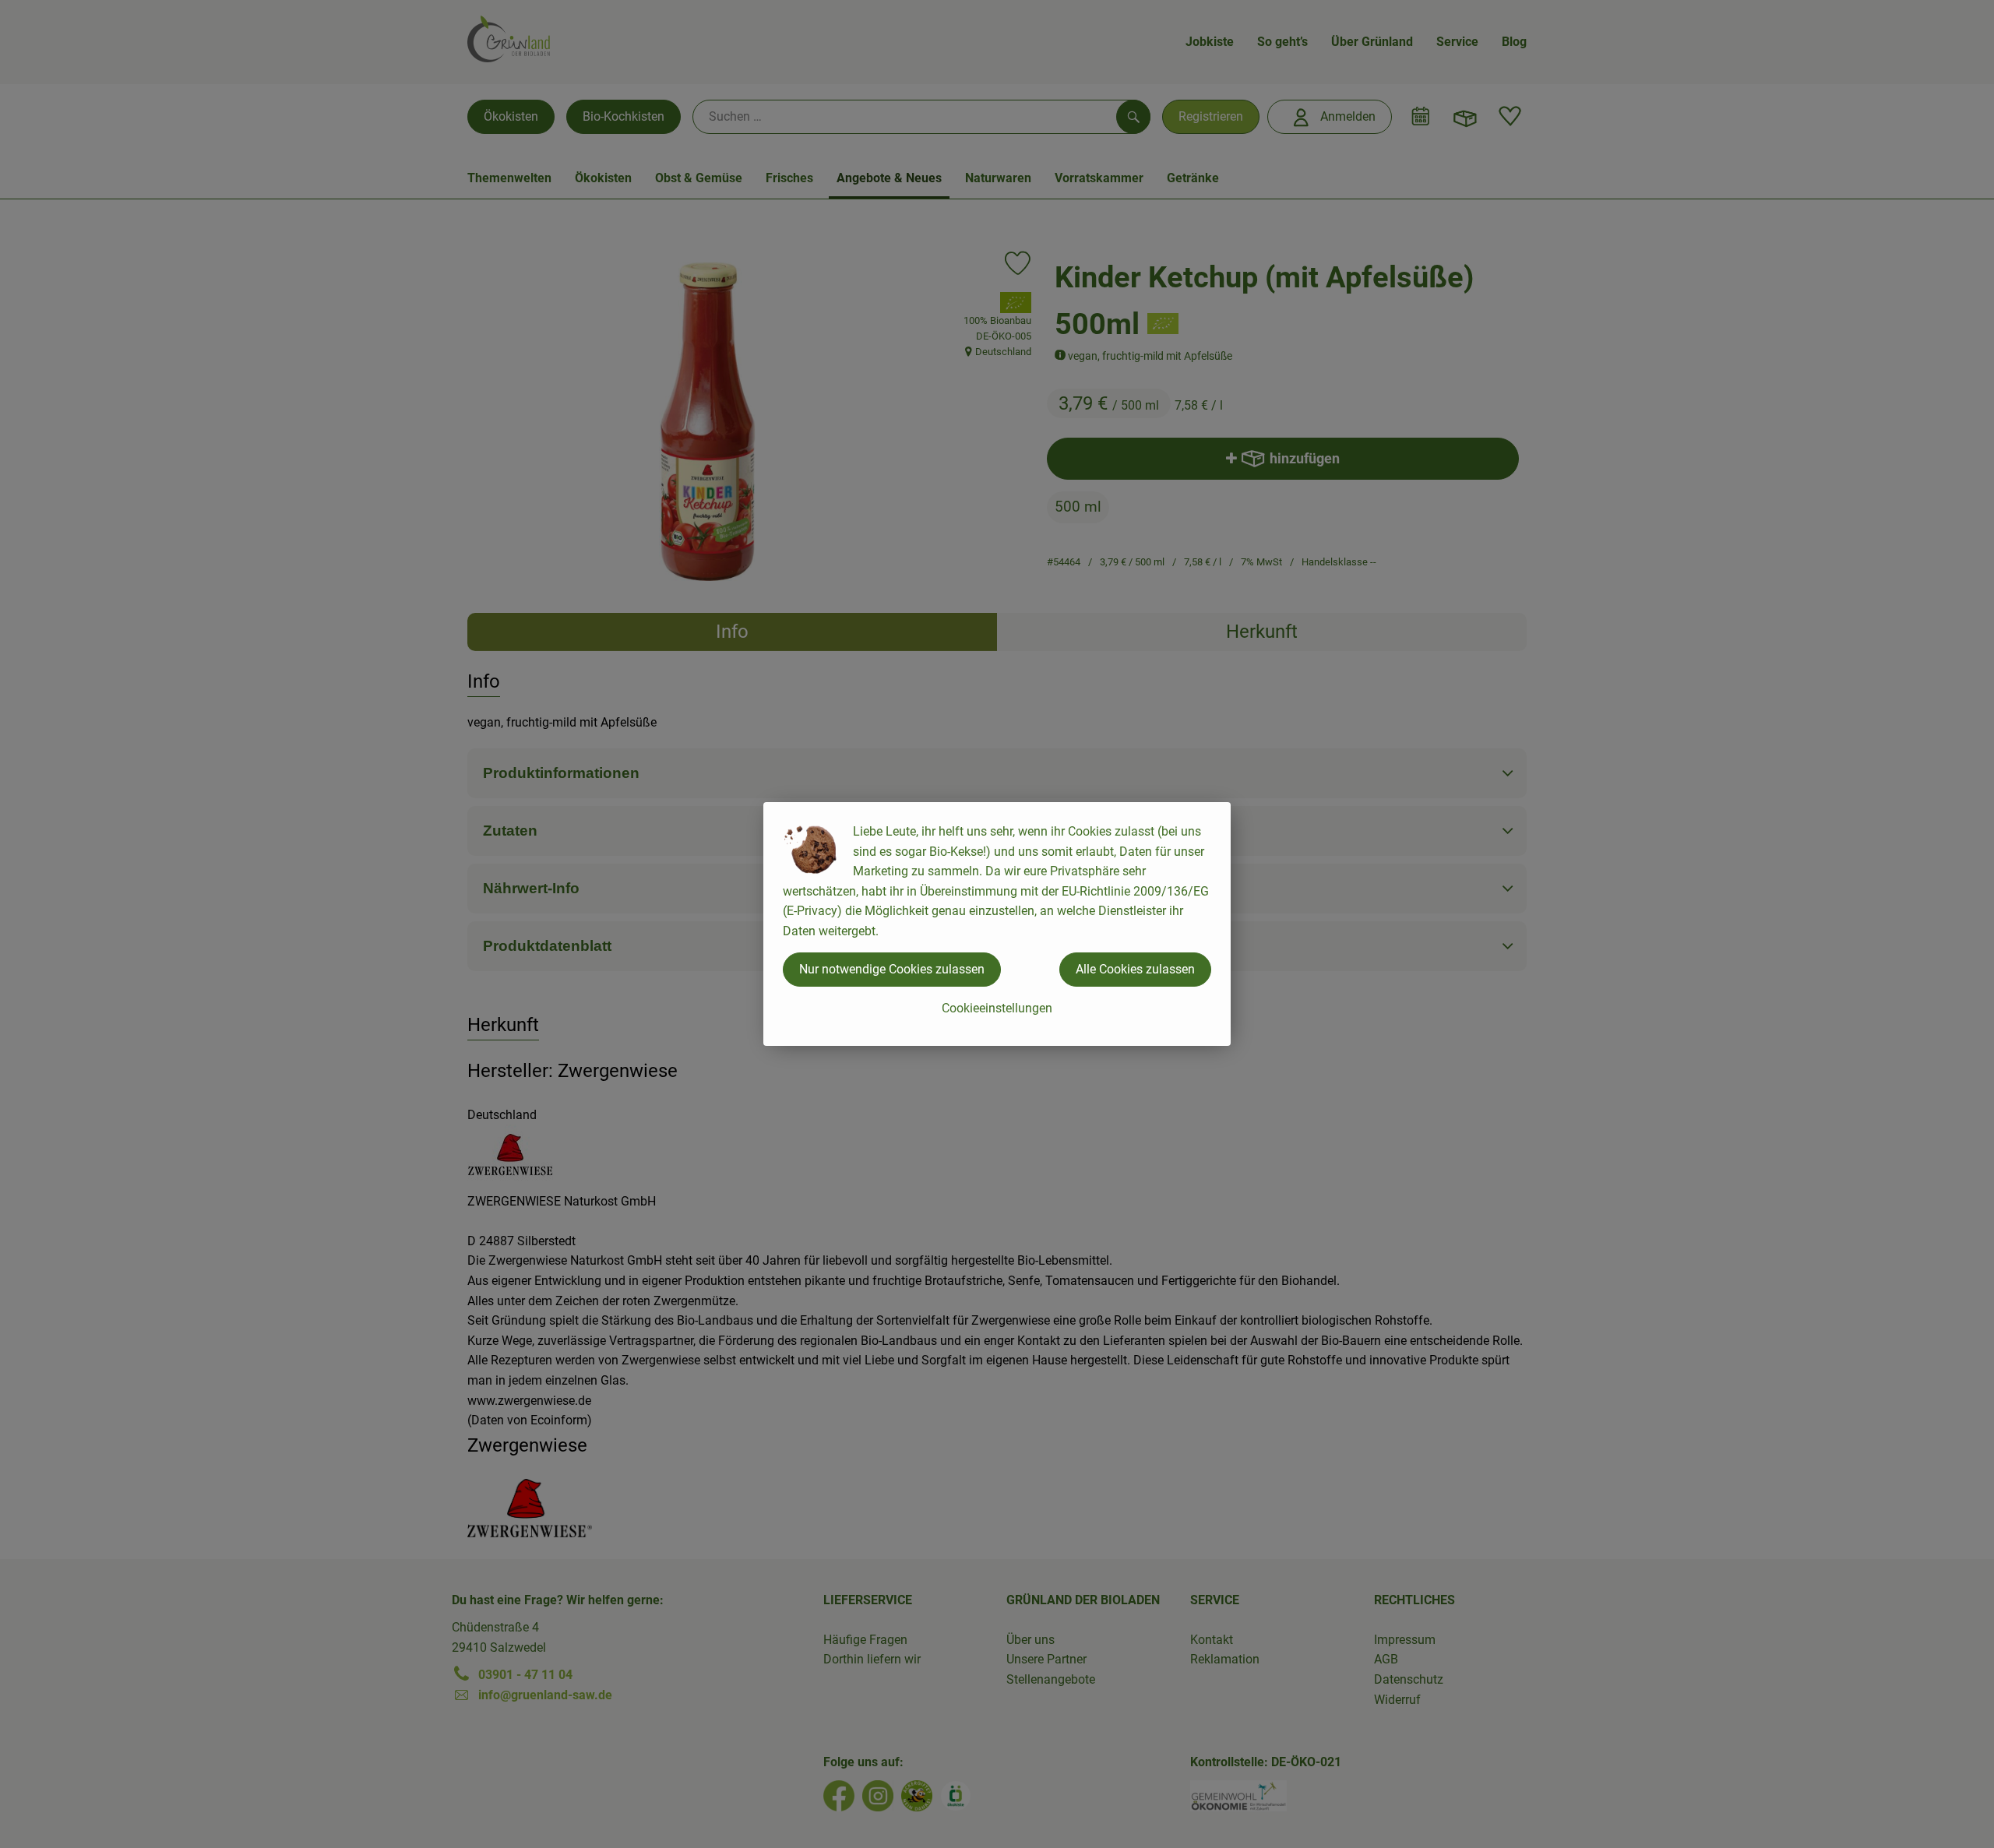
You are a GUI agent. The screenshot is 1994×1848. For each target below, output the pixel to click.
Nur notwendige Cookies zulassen (892, 969)
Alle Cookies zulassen (1135, 969)
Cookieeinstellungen (997, 1008)
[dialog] (997, 924)
